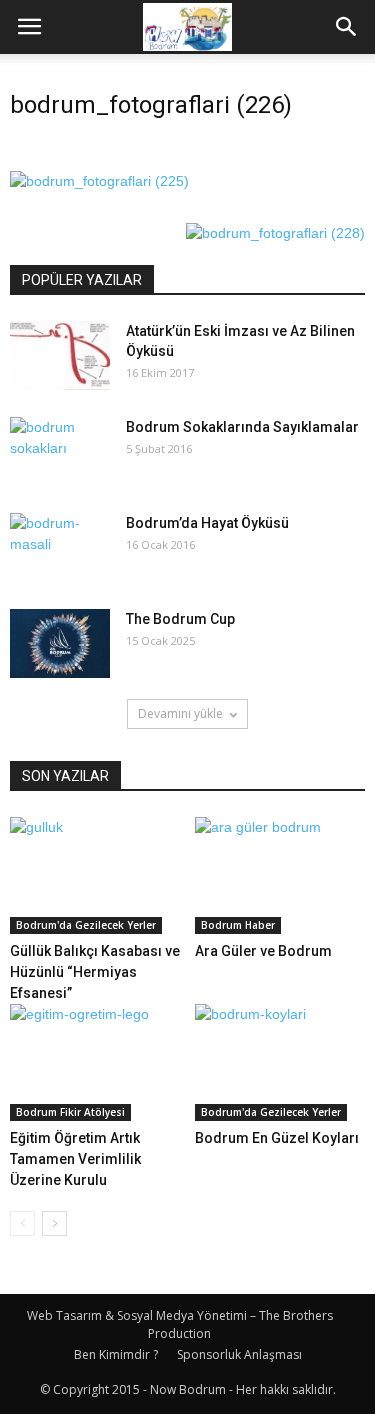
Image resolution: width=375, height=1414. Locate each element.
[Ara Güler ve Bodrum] (280, 875)
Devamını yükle (180, 713)
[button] (347, 27)
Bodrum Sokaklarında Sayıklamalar (242, 427)
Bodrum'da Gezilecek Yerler (86, 925)
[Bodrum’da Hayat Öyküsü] (60, 548)
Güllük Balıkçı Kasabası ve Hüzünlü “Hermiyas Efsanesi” (95, 972)
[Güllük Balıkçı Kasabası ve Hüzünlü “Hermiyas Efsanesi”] (95, 875)
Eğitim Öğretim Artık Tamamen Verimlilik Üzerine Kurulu (75, 1159)
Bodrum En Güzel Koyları (277, 1138)
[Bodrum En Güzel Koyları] (280, 1062)
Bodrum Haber (238, 925)
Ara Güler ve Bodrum (263, 951)
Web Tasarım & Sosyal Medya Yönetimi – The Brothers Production (180, 1324)
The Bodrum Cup (180, 619)
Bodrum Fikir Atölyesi (70, 1112)
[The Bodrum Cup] (60, 643)
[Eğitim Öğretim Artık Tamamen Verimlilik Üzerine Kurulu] (95, 1062)
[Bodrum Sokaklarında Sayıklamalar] (60, 452)
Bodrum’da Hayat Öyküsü (207, 523)
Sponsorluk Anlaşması (239, 1354)
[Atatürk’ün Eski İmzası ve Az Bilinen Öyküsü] (60, 355)
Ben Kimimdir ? (116, 1354)
